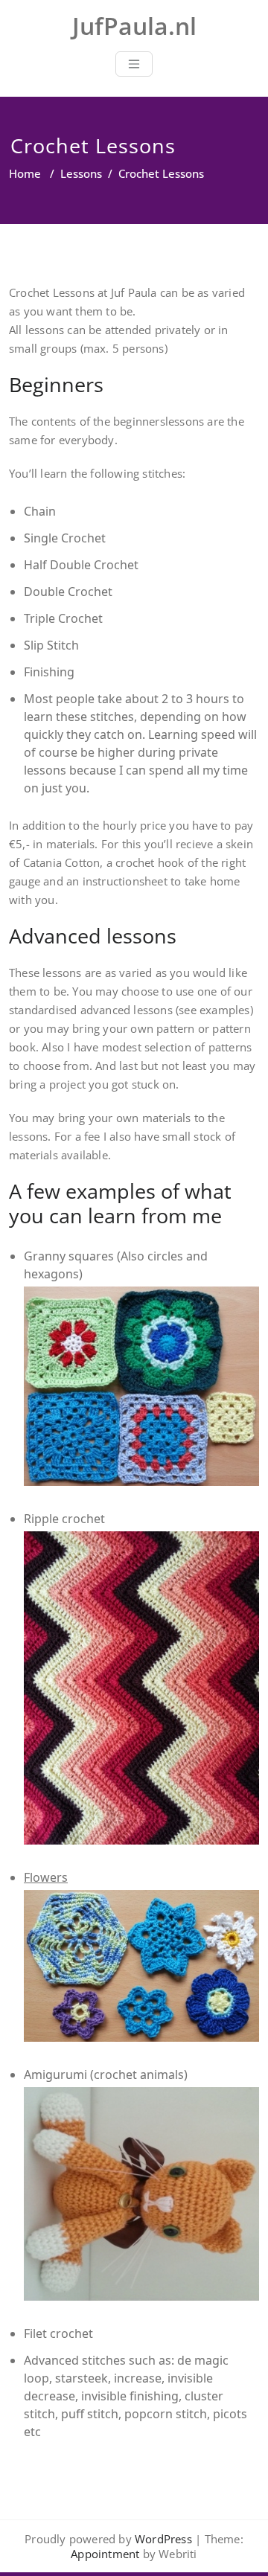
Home (25, 173)
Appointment (105, 2554)
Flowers (46, 1877)
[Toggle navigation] (134, 64)
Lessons (81, 173)
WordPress (163, 2539)
